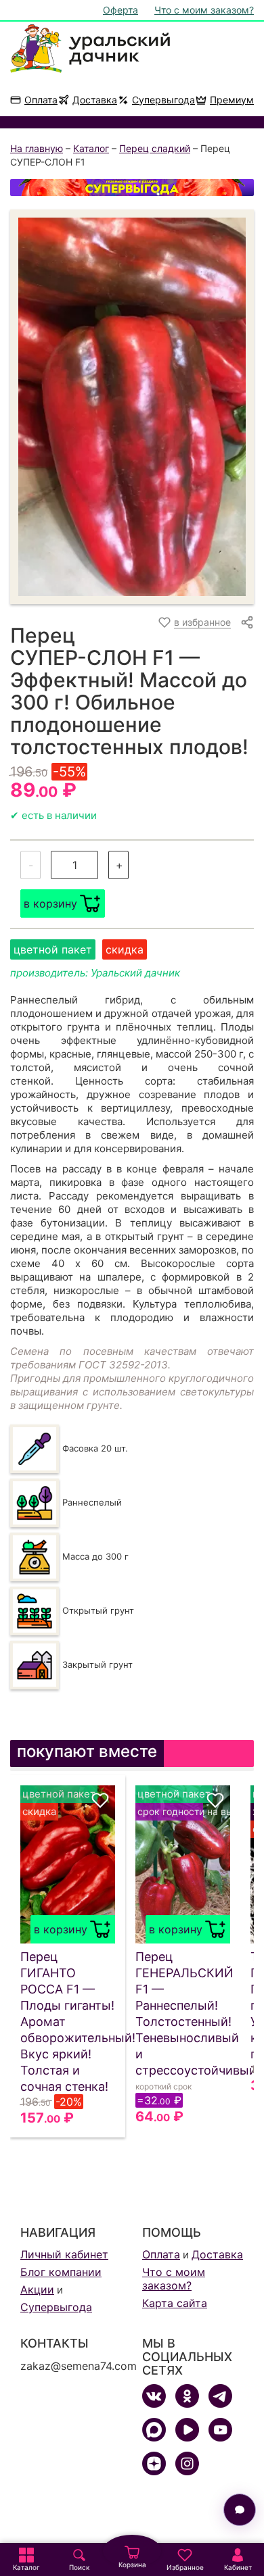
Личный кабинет (64, 2254)
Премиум (232, 100)
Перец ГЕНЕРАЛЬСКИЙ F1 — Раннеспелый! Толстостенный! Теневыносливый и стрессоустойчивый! (183, 2013)
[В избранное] (100, 1800)
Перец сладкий (155, 148)
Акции (37, 2289)
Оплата (41, 100)
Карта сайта (175, 2303)
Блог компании (61, 2272)
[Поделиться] (247, 622)
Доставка (95, 100)
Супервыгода (163, 100)
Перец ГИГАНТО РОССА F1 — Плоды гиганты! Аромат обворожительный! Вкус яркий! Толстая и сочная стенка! (68, 2022)
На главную (37, 148)
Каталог (91, 148)
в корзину (50, 903)
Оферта (120, 10)
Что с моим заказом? (204, 10)
